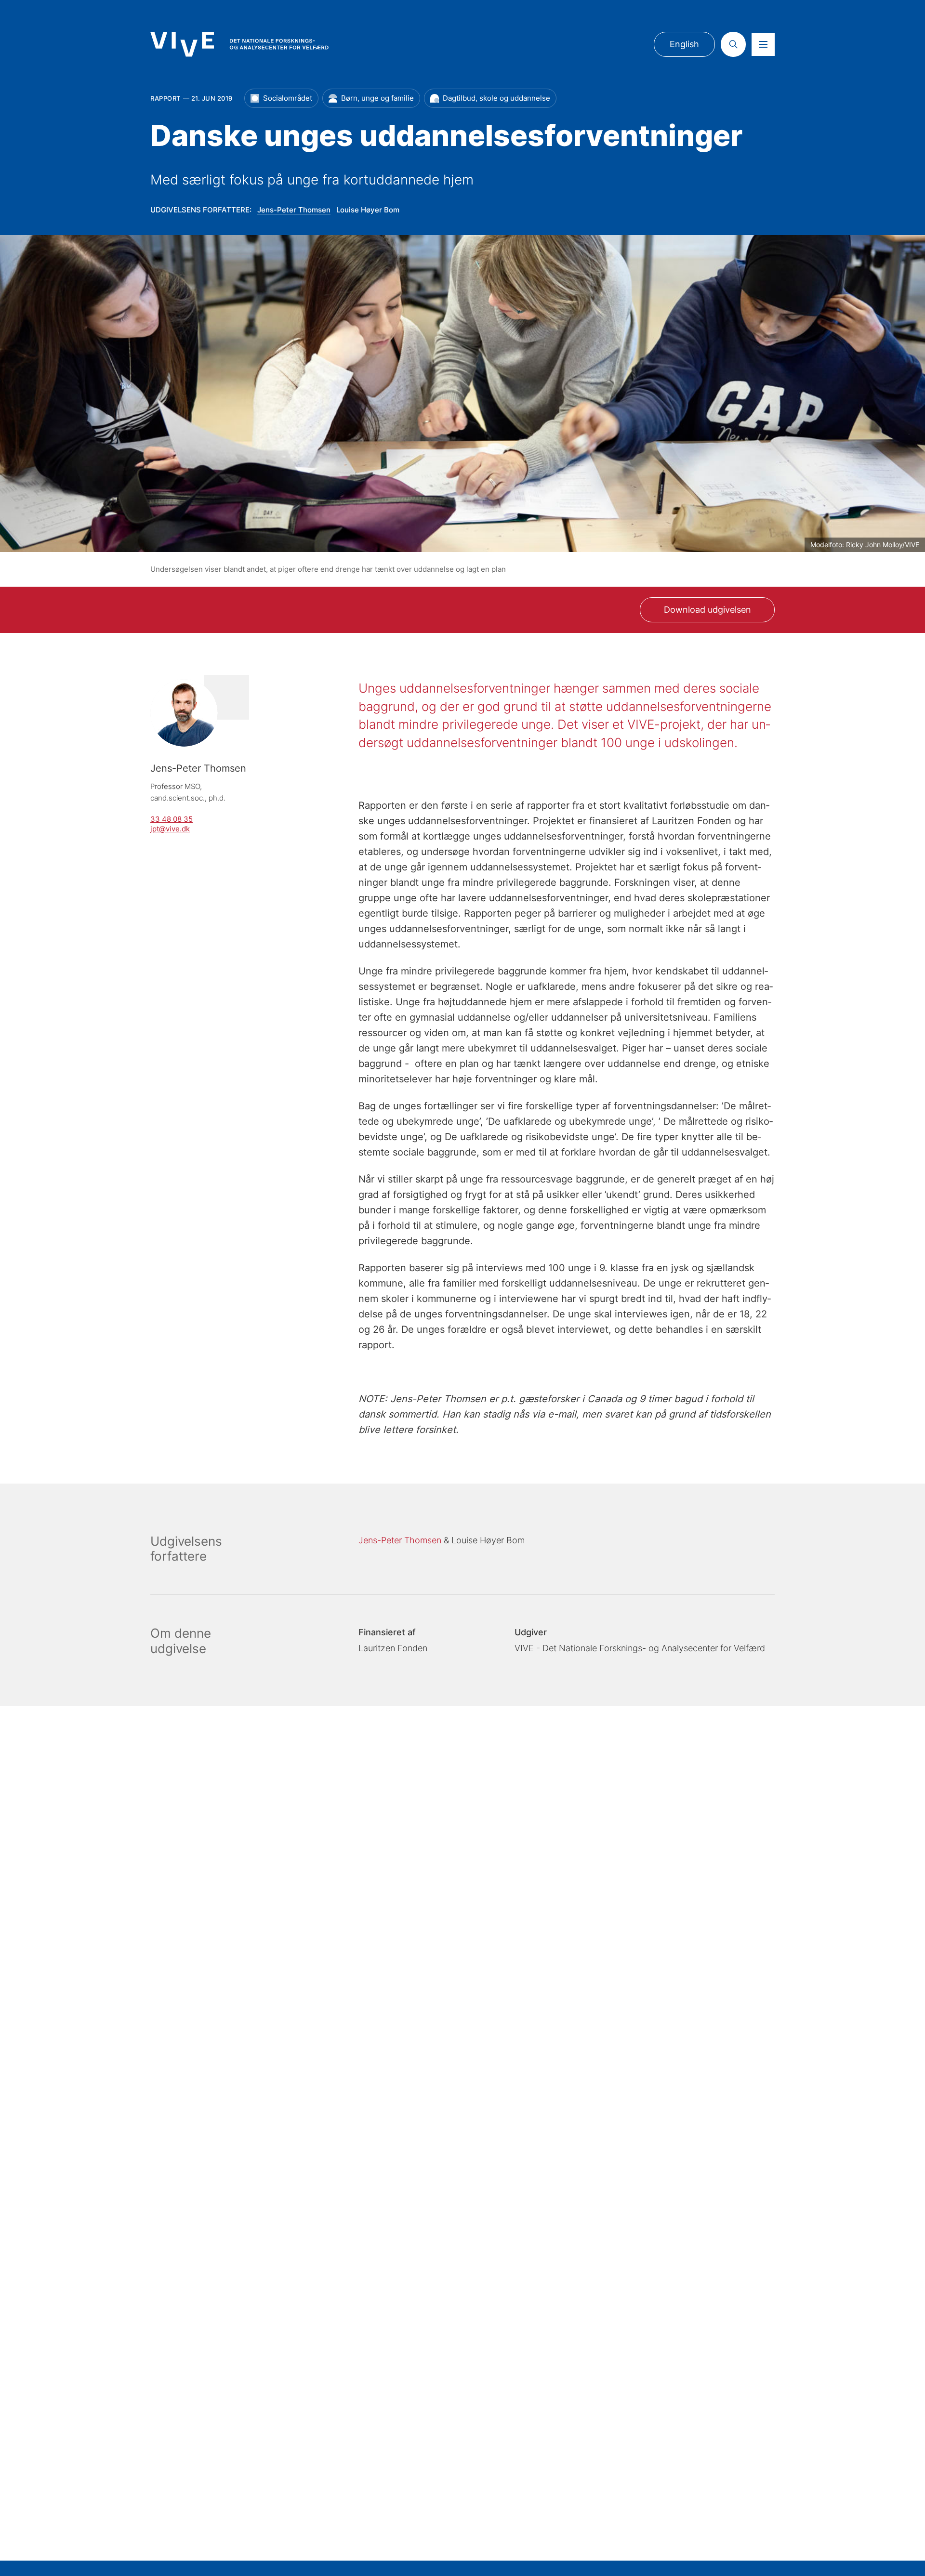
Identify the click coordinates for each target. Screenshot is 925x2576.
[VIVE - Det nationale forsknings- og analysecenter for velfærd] (239, 44)
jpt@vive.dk (170, 829)
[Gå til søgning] (733, 44)
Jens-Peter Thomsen (294, 210)
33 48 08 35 (172, 819)
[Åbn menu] (763, 44)
